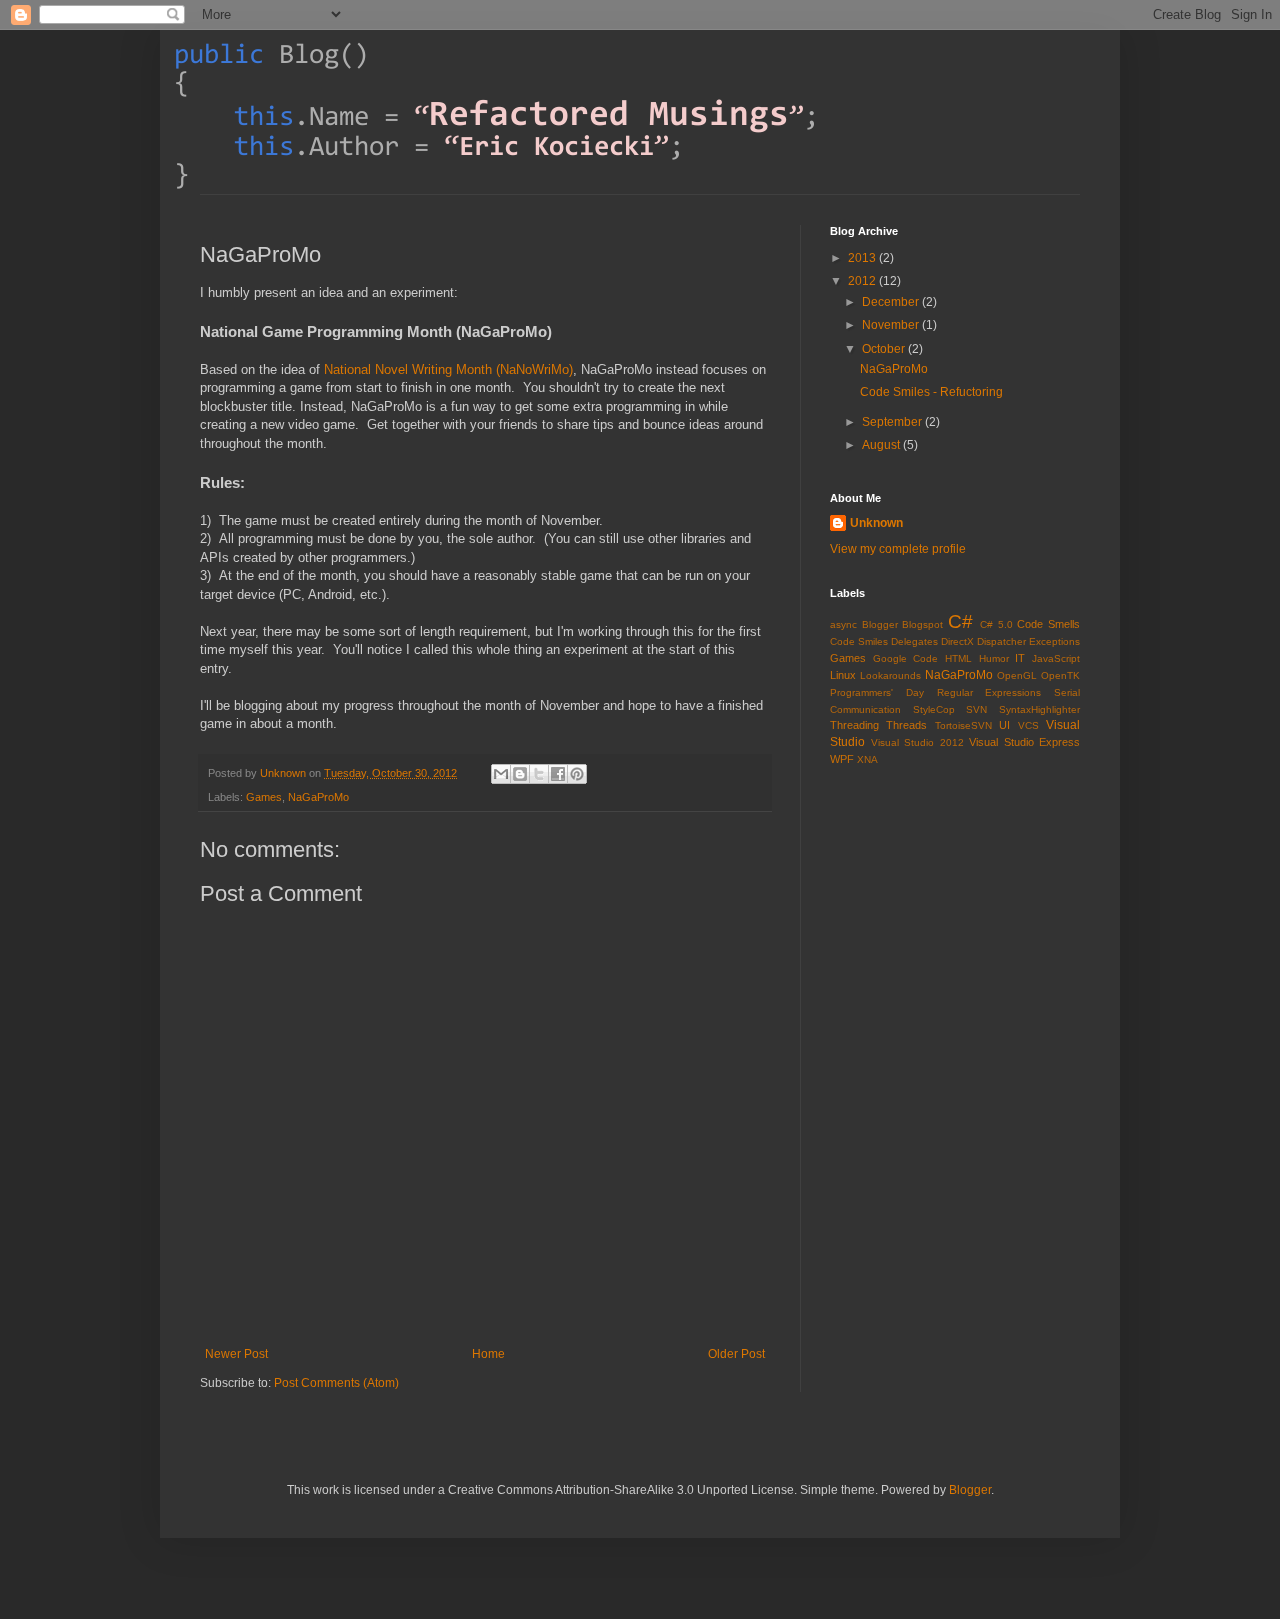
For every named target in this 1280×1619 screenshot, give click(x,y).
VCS (1028, 725)
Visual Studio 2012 (917, 742)
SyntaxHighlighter (1039, 709)
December (892, 302)
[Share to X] (539, 774)
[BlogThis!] (520, 774)
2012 (863, 281)
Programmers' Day (877, 692)
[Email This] (501, 774)
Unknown (284, 773)
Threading (854, 725)
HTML (958, 658)
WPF (842, 759)
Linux (843, 675)
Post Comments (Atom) (336, 1383)
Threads (906, 725)
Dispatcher (1001, 641)
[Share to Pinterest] (577, 774)
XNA (867, 759)
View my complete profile (898, 549)
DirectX (957, 641)
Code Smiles (859, 641)
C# (960, 621)
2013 (863, 258)
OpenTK (1060, 675)
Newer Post (236, 1354)
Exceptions (1054, 641)
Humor (994, 658)
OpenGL (1017, 675)
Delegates (914, 641)
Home (488, 1354)
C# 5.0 (996, 624)
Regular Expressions (989, 692)
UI (1004, 725)
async (843, 624)
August (882, 445)
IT (1020, 658)
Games (264, 797)
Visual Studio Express (1024, 742)
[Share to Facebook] (558, 774)
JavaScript (1056, 658)
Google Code (906, 658)
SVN (976, 709)
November (892, 325)
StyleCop (934, 709)
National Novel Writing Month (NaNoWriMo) (448, 369)
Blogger (880, 624)
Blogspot (922, 624)
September (893, 422)
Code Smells (1048, 624)
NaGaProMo (318, 797)
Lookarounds (890, 675)
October (885, 349)
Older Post (736, 1354)
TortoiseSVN (963, 725)
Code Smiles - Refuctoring (931, 392)
